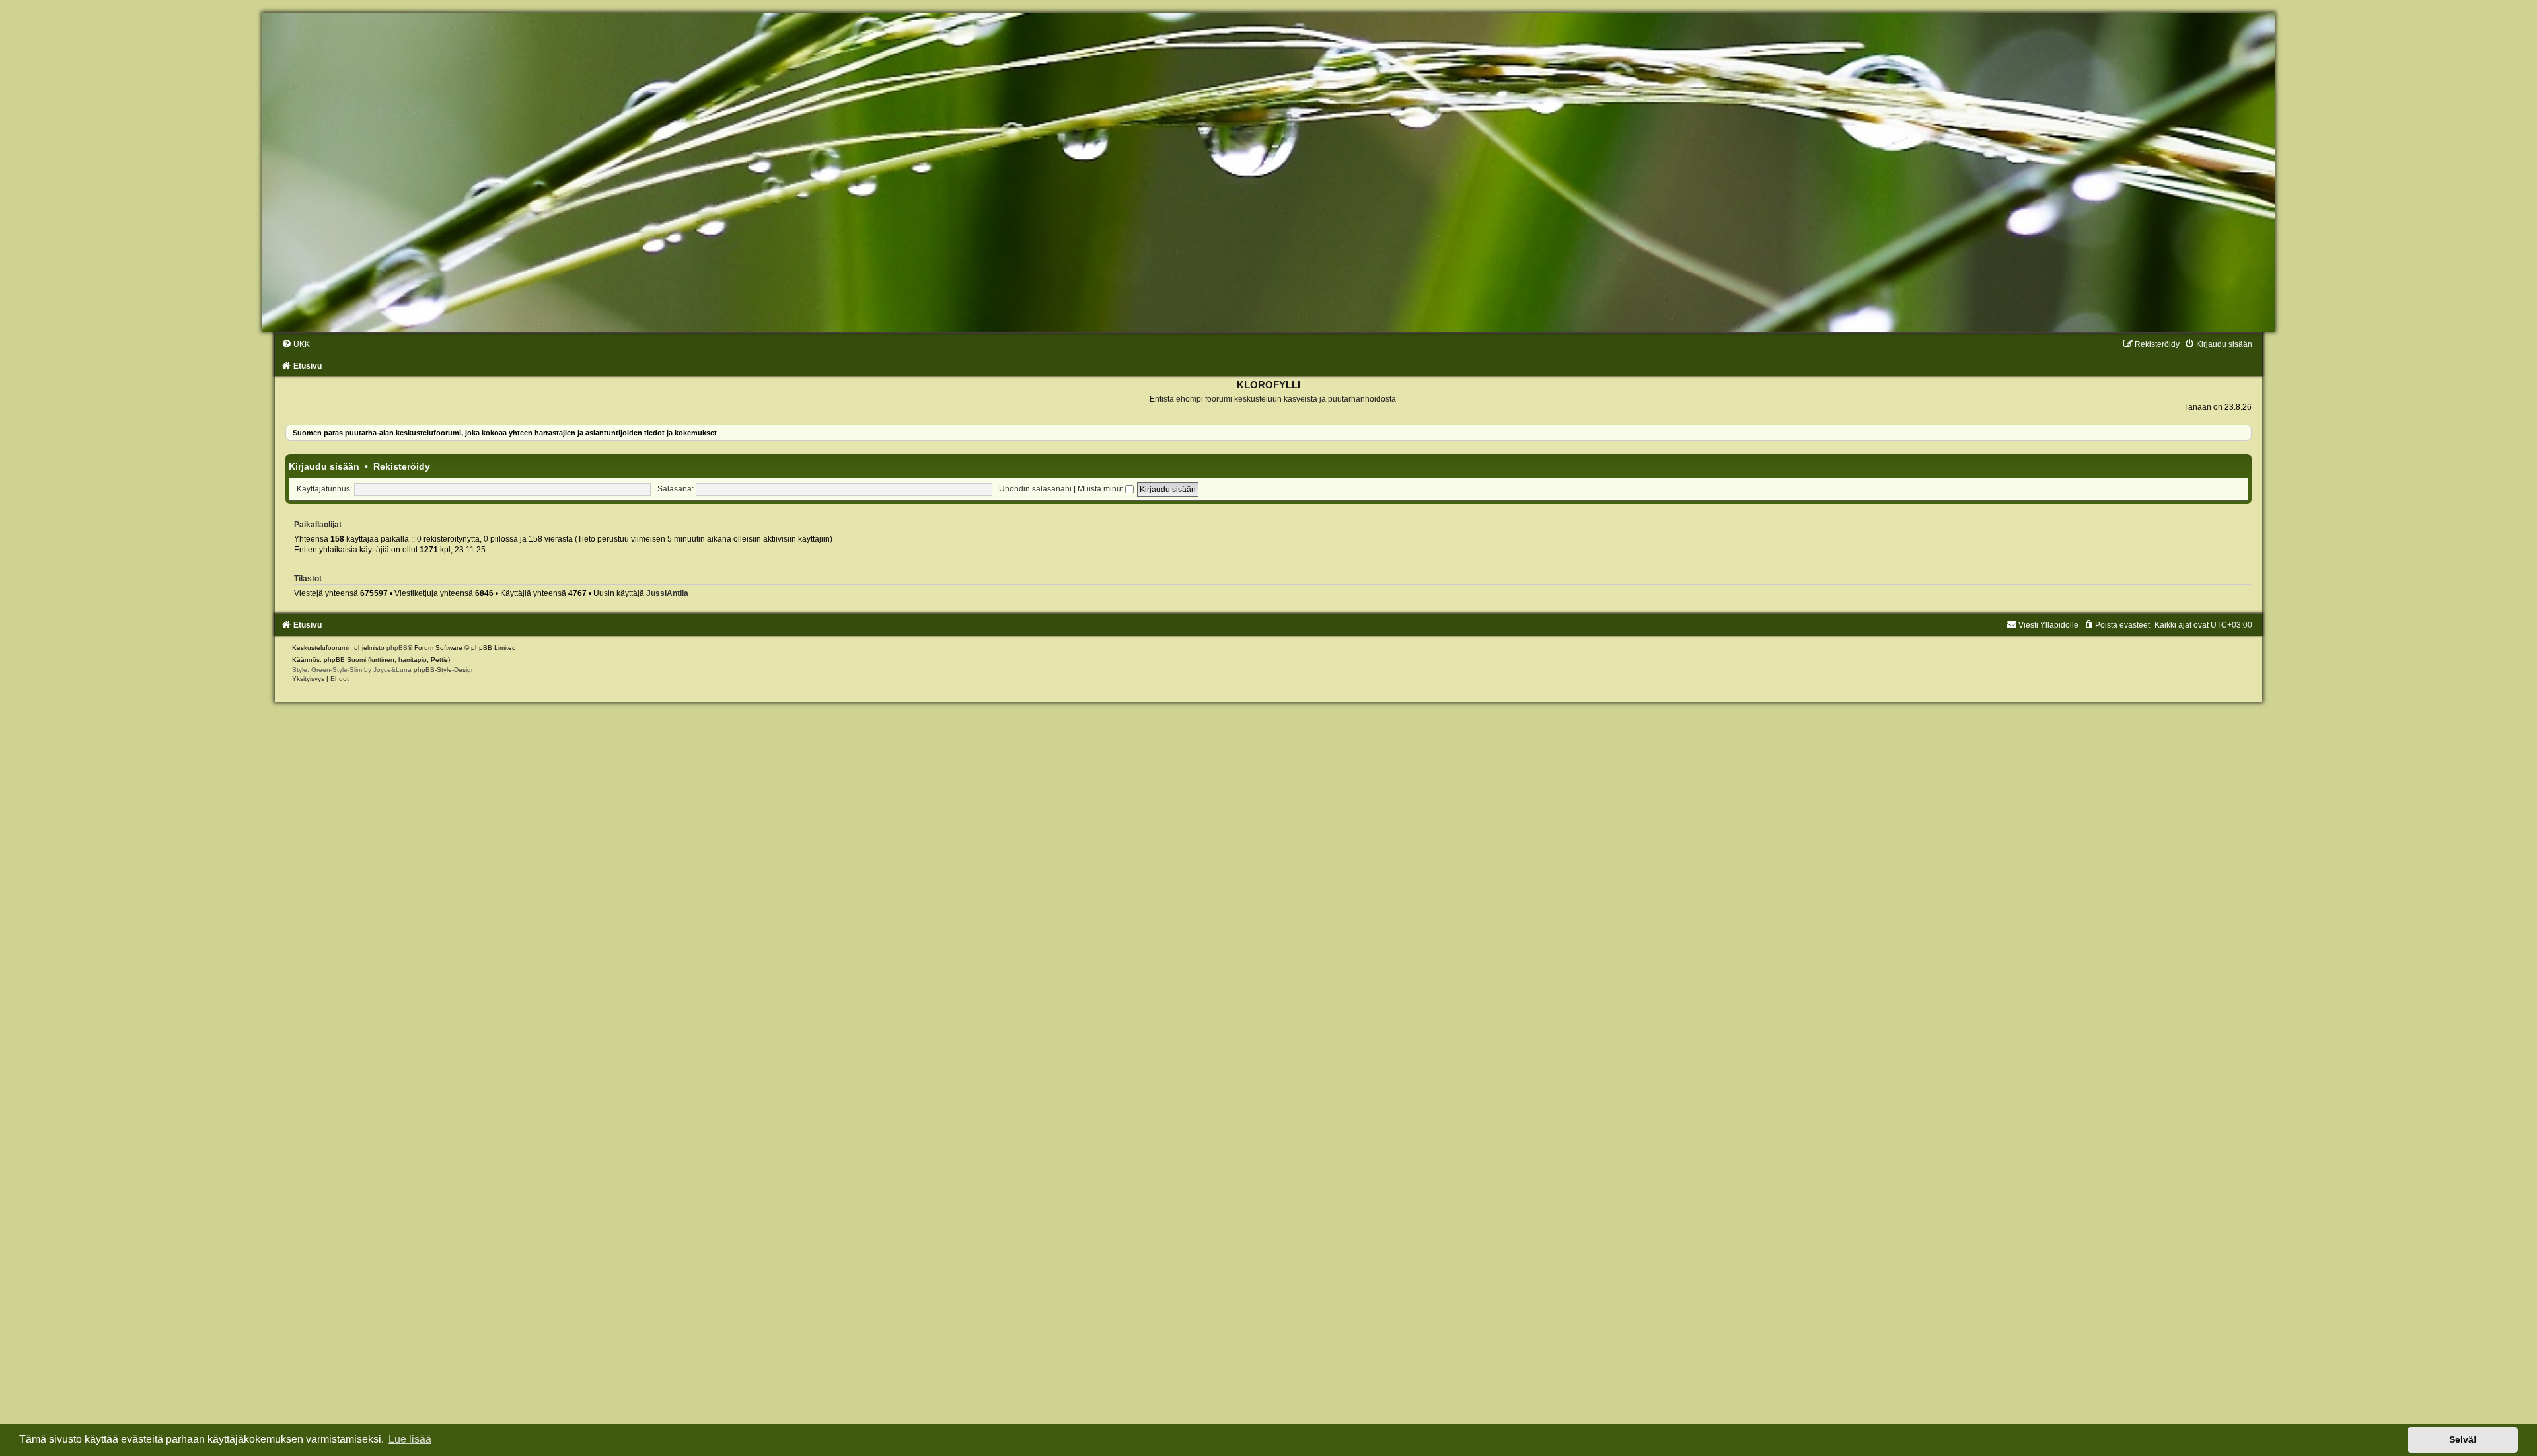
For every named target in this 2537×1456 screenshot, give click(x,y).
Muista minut (1101, 489)
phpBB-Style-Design (444, 670)
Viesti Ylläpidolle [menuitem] (2048, 625)
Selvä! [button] (2463, 1439)
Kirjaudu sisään (324, 466)
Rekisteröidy (402, 466)
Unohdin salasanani (1035, 489)
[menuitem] (296, 344)
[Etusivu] (1268, 172)
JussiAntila (667, 593)
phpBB (397, 648)
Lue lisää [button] (410, 1439)
